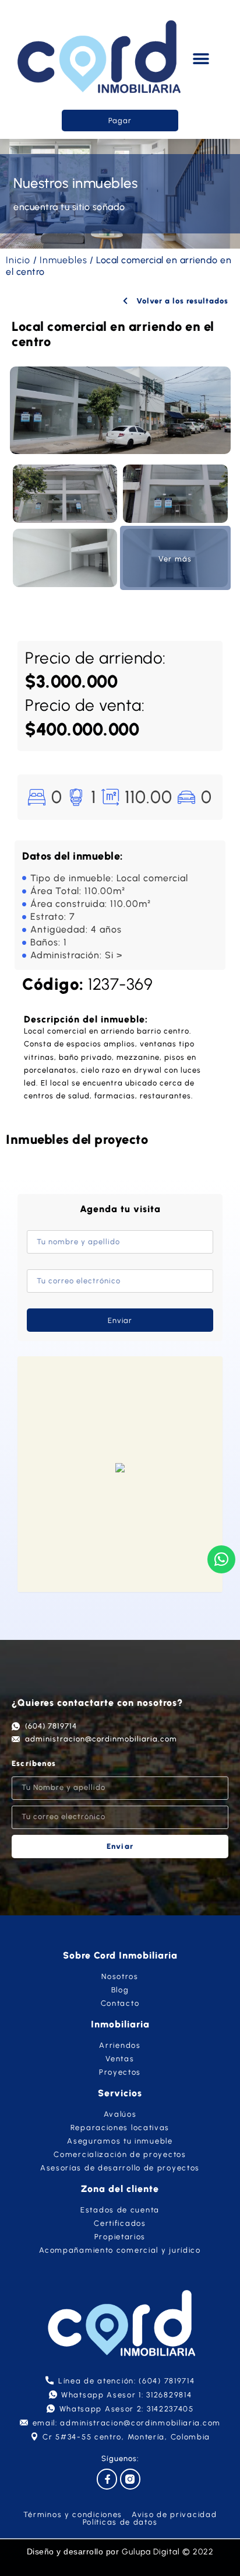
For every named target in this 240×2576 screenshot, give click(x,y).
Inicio (18, 260)
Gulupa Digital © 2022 (168, 2552)
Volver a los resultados (181, 301)
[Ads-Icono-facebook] (107, 2479)
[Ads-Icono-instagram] (130, 2479)
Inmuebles (63, 260)
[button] (201, 59)
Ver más (175, 559)
